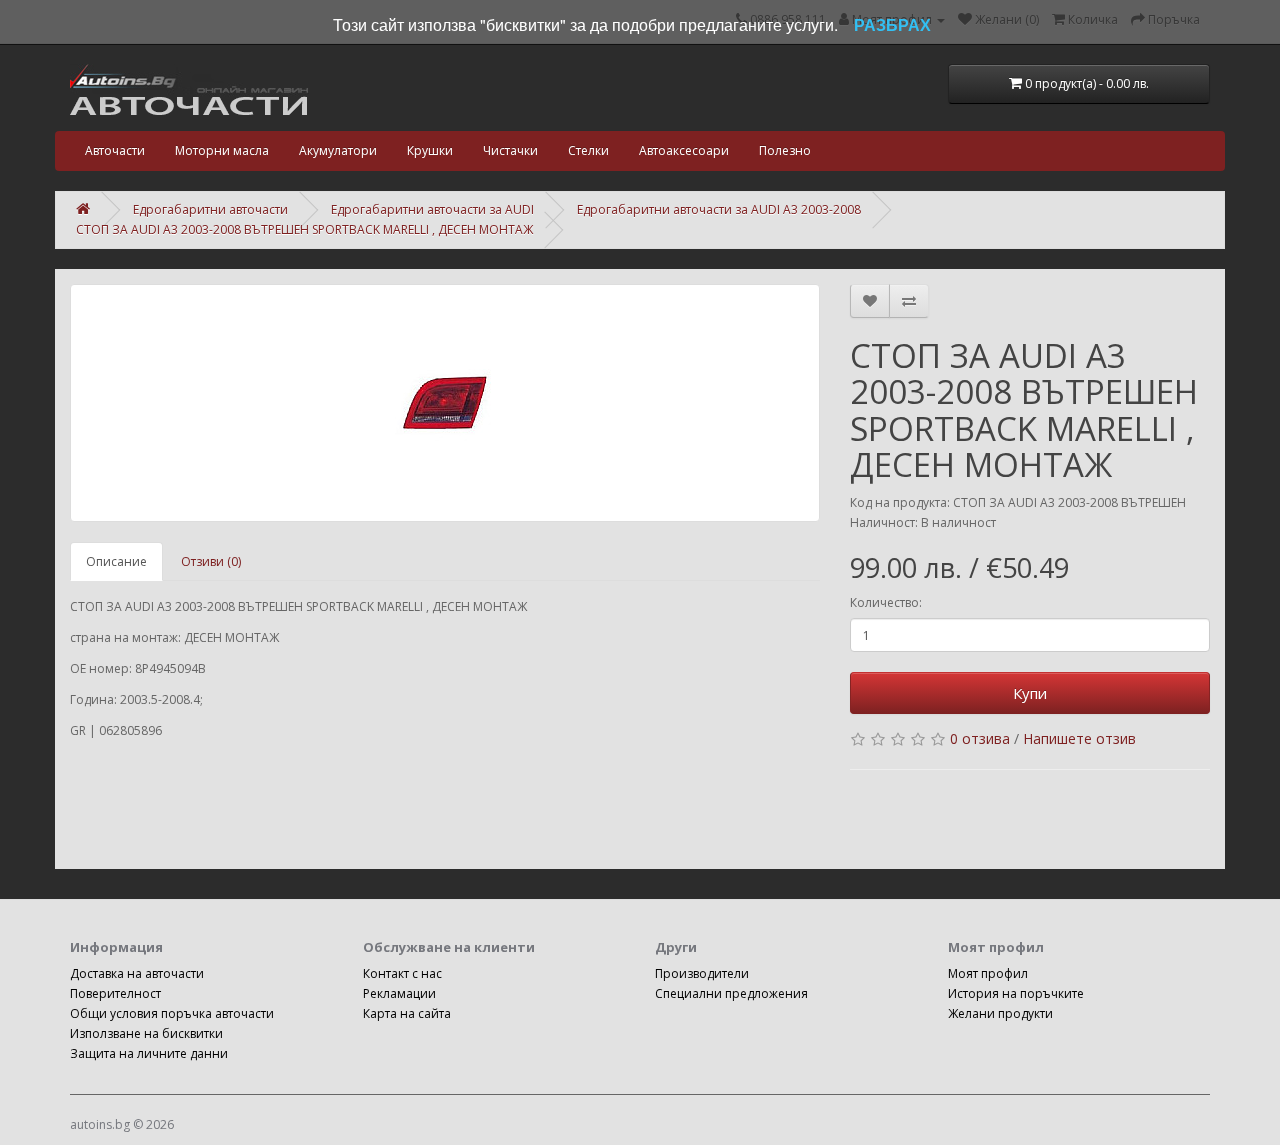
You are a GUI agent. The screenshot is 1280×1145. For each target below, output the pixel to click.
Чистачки (510, 150)
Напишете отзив (1079, 738)
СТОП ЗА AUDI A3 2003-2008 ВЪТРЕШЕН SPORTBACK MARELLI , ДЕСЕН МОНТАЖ (304, 229)
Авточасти (115, 150)
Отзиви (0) (211, 561)
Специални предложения (731, 993)
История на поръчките (1016, 993)
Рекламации (399, 993)
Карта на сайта (407, 1013)
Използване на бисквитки (146, 1033)
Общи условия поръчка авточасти (172, 1013)
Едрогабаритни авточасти (210, 209)
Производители (702, 973)
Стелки (588, 150)
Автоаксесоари (684, 150)
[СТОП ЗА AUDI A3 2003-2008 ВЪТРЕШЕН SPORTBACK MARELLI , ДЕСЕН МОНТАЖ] (445, 403)
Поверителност (115, 993)
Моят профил (988, 973)
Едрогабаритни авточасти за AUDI (432, 209)
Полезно (785, 150)
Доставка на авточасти (137, 973)
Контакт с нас (402, 973)
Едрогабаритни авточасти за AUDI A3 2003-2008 (719, 209)
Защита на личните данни (149, 1053)
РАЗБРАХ (892, 24)
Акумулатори (338, 150)
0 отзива (980, 738)
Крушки (430, 150)
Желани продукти (1000, 1013)
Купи (1030, 693)
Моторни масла (222, 150)
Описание (116, 561)
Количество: (886, 602)
